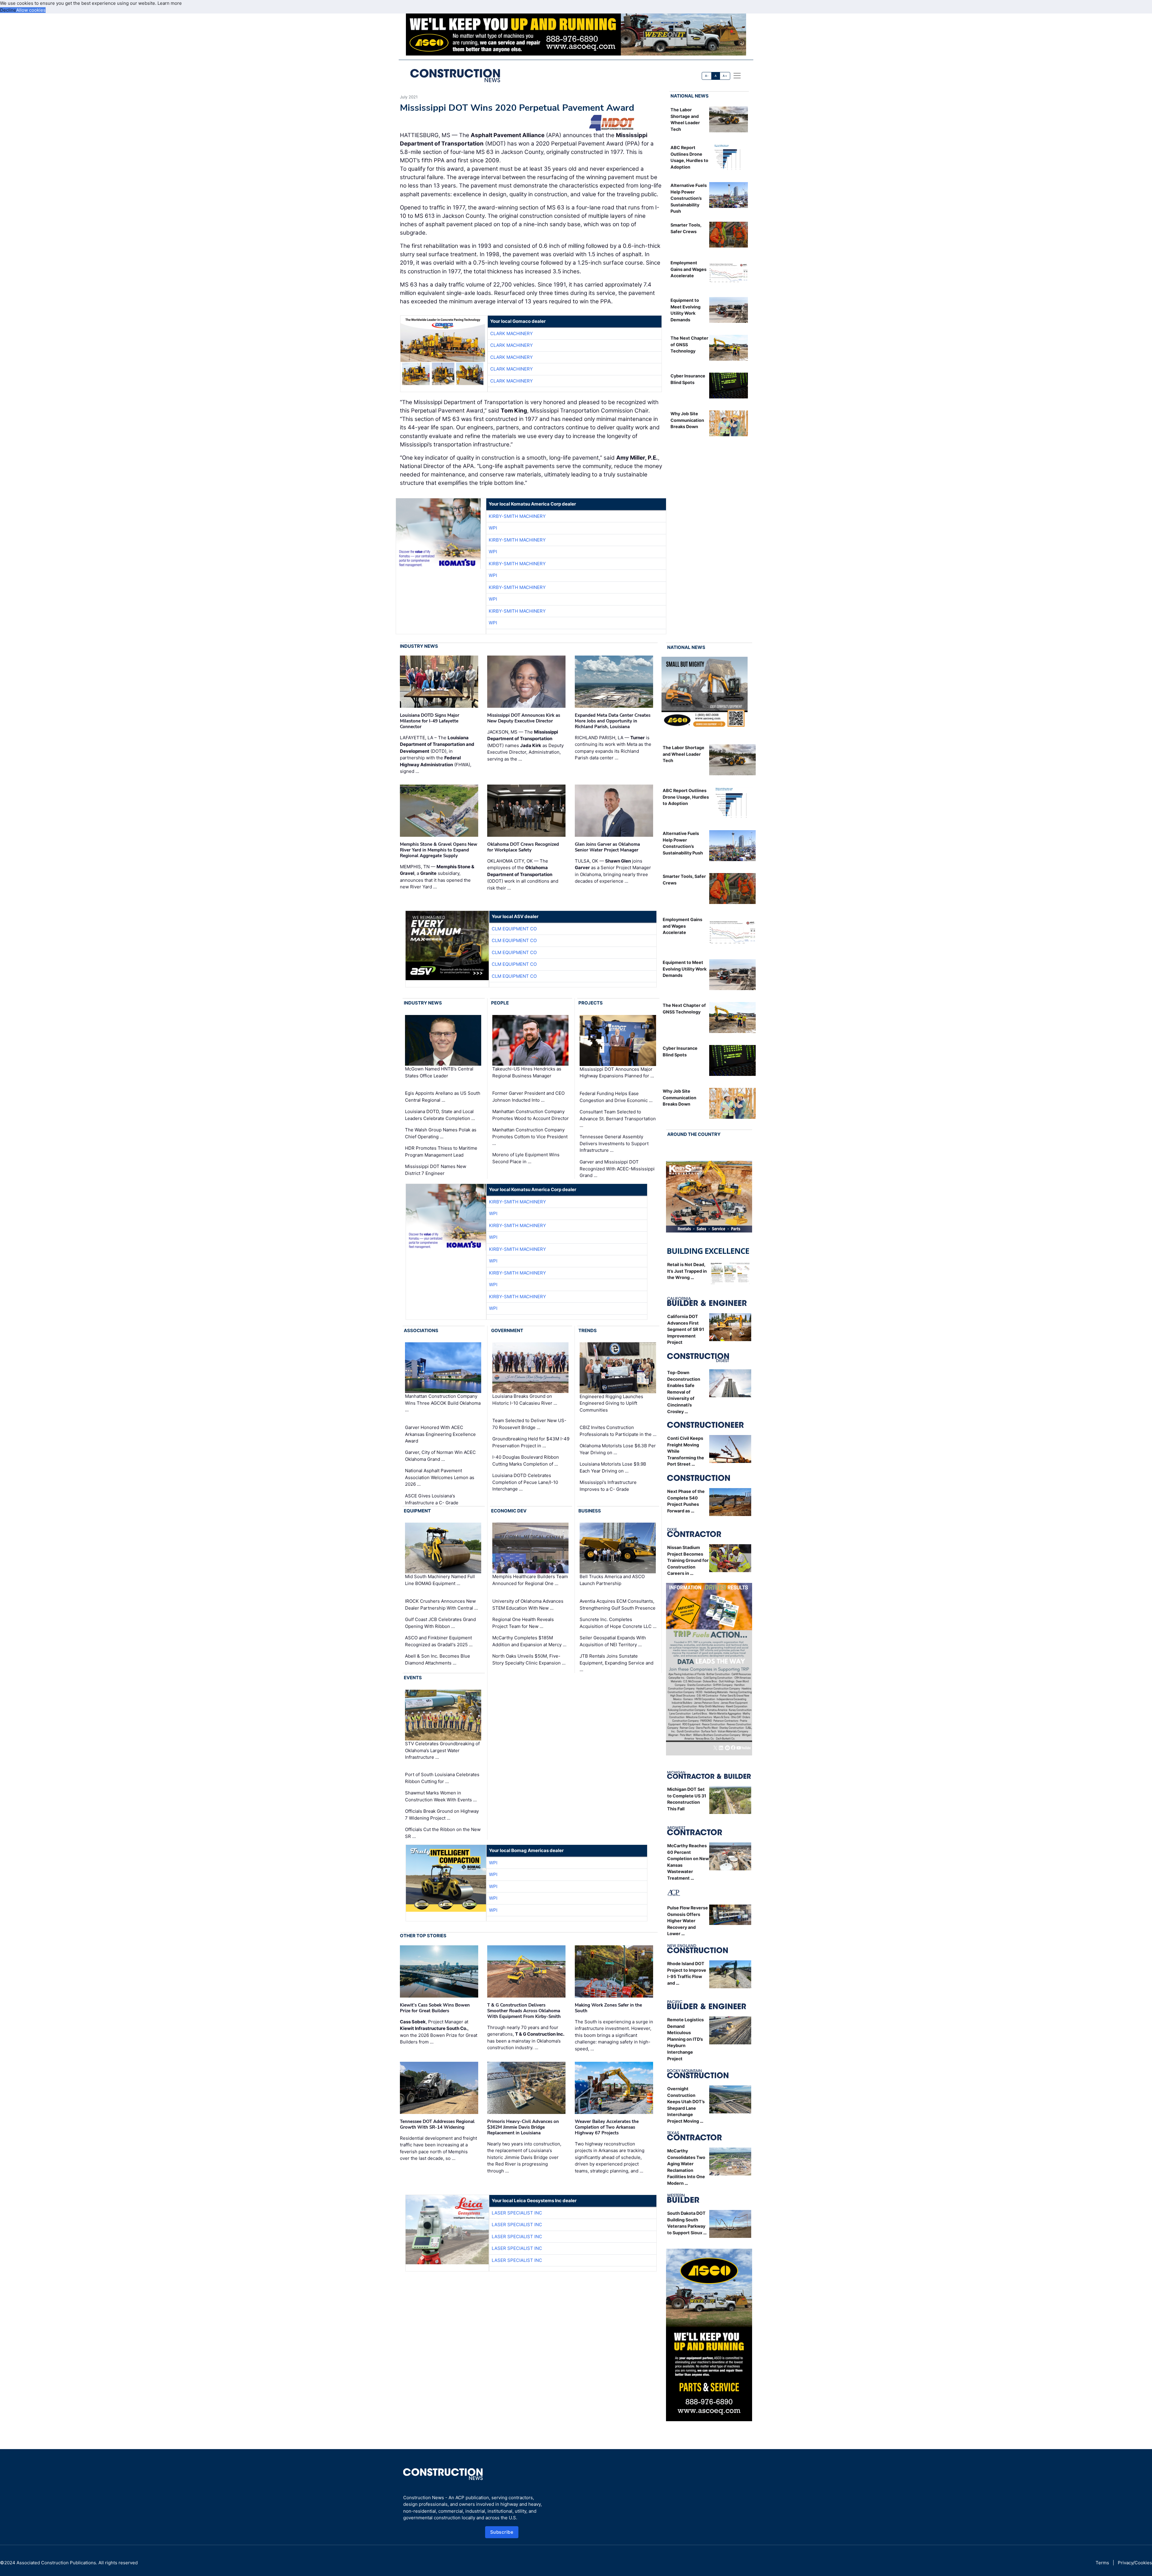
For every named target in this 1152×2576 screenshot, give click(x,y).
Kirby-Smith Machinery (517, 516)
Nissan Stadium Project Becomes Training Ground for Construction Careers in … (688, 1560)
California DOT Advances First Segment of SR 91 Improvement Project (686, 1329)
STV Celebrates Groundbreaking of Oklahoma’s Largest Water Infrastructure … (442, 1750)
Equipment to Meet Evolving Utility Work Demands (685, 969)
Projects (591, 1003)
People (500, 1003)
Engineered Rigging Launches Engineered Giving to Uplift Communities (611, 1403)
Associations (421, 1330)
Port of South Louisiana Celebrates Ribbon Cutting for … (442, 1778)
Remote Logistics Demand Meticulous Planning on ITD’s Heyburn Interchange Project (685, 2039)
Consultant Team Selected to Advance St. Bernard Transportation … (618, 1118)
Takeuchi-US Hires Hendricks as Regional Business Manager (527, 1072)
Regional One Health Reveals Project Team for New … (523, 1623)
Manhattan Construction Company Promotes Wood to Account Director (531, 1115)
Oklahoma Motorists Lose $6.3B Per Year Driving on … (618, 1449)
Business (590, 1511)
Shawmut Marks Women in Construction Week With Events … (441, 1796)
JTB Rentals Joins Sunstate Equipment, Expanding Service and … (616, 1663)
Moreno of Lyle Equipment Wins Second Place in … (526, 1158)
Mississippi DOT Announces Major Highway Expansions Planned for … (617, 1073)
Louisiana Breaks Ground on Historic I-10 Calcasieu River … (525, 1400)
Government (507, 1330)
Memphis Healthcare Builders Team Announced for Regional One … (530, 1580)
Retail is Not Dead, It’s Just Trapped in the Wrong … (687, 1271)
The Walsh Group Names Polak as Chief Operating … (441, 1133)
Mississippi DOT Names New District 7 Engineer (436, 1170)
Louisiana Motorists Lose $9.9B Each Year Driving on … (613, 1467)
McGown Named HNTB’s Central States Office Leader (439, 1072)
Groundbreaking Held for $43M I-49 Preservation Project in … (531, 1442)
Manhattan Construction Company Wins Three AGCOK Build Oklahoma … (443, 1403)
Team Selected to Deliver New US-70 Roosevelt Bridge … (529, 1424)
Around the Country (694, 1134)
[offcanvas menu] (737, 76)
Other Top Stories (423, 1936)
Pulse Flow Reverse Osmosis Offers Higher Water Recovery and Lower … (688, 1921)
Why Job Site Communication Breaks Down (687, 420)
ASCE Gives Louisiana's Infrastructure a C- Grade (432, 1499)
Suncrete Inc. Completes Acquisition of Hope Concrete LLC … (618, 1623)
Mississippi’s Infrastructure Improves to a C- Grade (608, 1486)
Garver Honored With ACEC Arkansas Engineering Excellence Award (440, 1434)
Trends (588, 1330)
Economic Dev (509, 1511)
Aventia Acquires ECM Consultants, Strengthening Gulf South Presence (618, 1605)
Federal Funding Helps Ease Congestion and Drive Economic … (616, 1097)
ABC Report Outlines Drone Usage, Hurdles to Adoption (686, 797)
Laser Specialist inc (517, 2213)
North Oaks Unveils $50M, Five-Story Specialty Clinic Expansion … (529, 1659)
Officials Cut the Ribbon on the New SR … (443, 1833)
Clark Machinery (511, 333)
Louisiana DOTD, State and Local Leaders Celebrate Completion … (440, 1115)
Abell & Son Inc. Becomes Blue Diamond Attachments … (438, 1659)
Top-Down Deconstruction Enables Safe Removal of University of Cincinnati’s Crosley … (684, 1392)
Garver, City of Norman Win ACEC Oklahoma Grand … (440, 1456)
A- (707, 76)
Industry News (419, 646)
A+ (725, 76)
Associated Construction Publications (56, 2563)
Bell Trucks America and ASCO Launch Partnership (612, 1580)
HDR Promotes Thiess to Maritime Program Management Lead (441, 1151)
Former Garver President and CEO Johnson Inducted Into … (528, 1097)
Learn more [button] (170, 3)
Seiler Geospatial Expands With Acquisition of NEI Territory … (613, 1641)
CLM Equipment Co (514, 929)
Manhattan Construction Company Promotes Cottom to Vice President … (530, 1136)
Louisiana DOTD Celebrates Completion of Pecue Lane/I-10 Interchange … (525, 1482)
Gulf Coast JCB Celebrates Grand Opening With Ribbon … (440, 1623)
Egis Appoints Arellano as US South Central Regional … (443, 1097)
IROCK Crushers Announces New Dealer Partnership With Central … (441, 1605)
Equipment (417, 1511)
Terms (1102, 2563)
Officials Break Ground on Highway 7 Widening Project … (442, 1815)
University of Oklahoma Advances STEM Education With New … (528, 1605)
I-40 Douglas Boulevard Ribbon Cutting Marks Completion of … (526, 1461)
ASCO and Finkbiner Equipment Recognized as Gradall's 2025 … (439, 1641)
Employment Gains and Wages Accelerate (688, 269)
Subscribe (502, 2532)
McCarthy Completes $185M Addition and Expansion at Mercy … (529, 1641)
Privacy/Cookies (1135, 2563)
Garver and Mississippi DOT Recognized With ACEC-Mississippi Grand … (617, 1169)
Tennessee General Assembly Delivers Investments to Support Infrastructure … (614, 1143)
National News (690, 96)
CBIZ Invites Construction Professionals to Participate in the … (618, 1431)
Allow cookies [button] (31, 10)
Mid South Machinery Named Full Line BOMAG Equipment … (440, 1580)
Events (413, 1678)
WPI (493, 528)
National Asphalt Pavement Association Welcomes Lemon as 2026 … (440, 1477)
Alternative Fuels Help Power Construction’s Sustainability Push (689, 198)
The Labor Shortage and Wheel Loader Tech (684, 754)
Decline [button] (8, 10)
